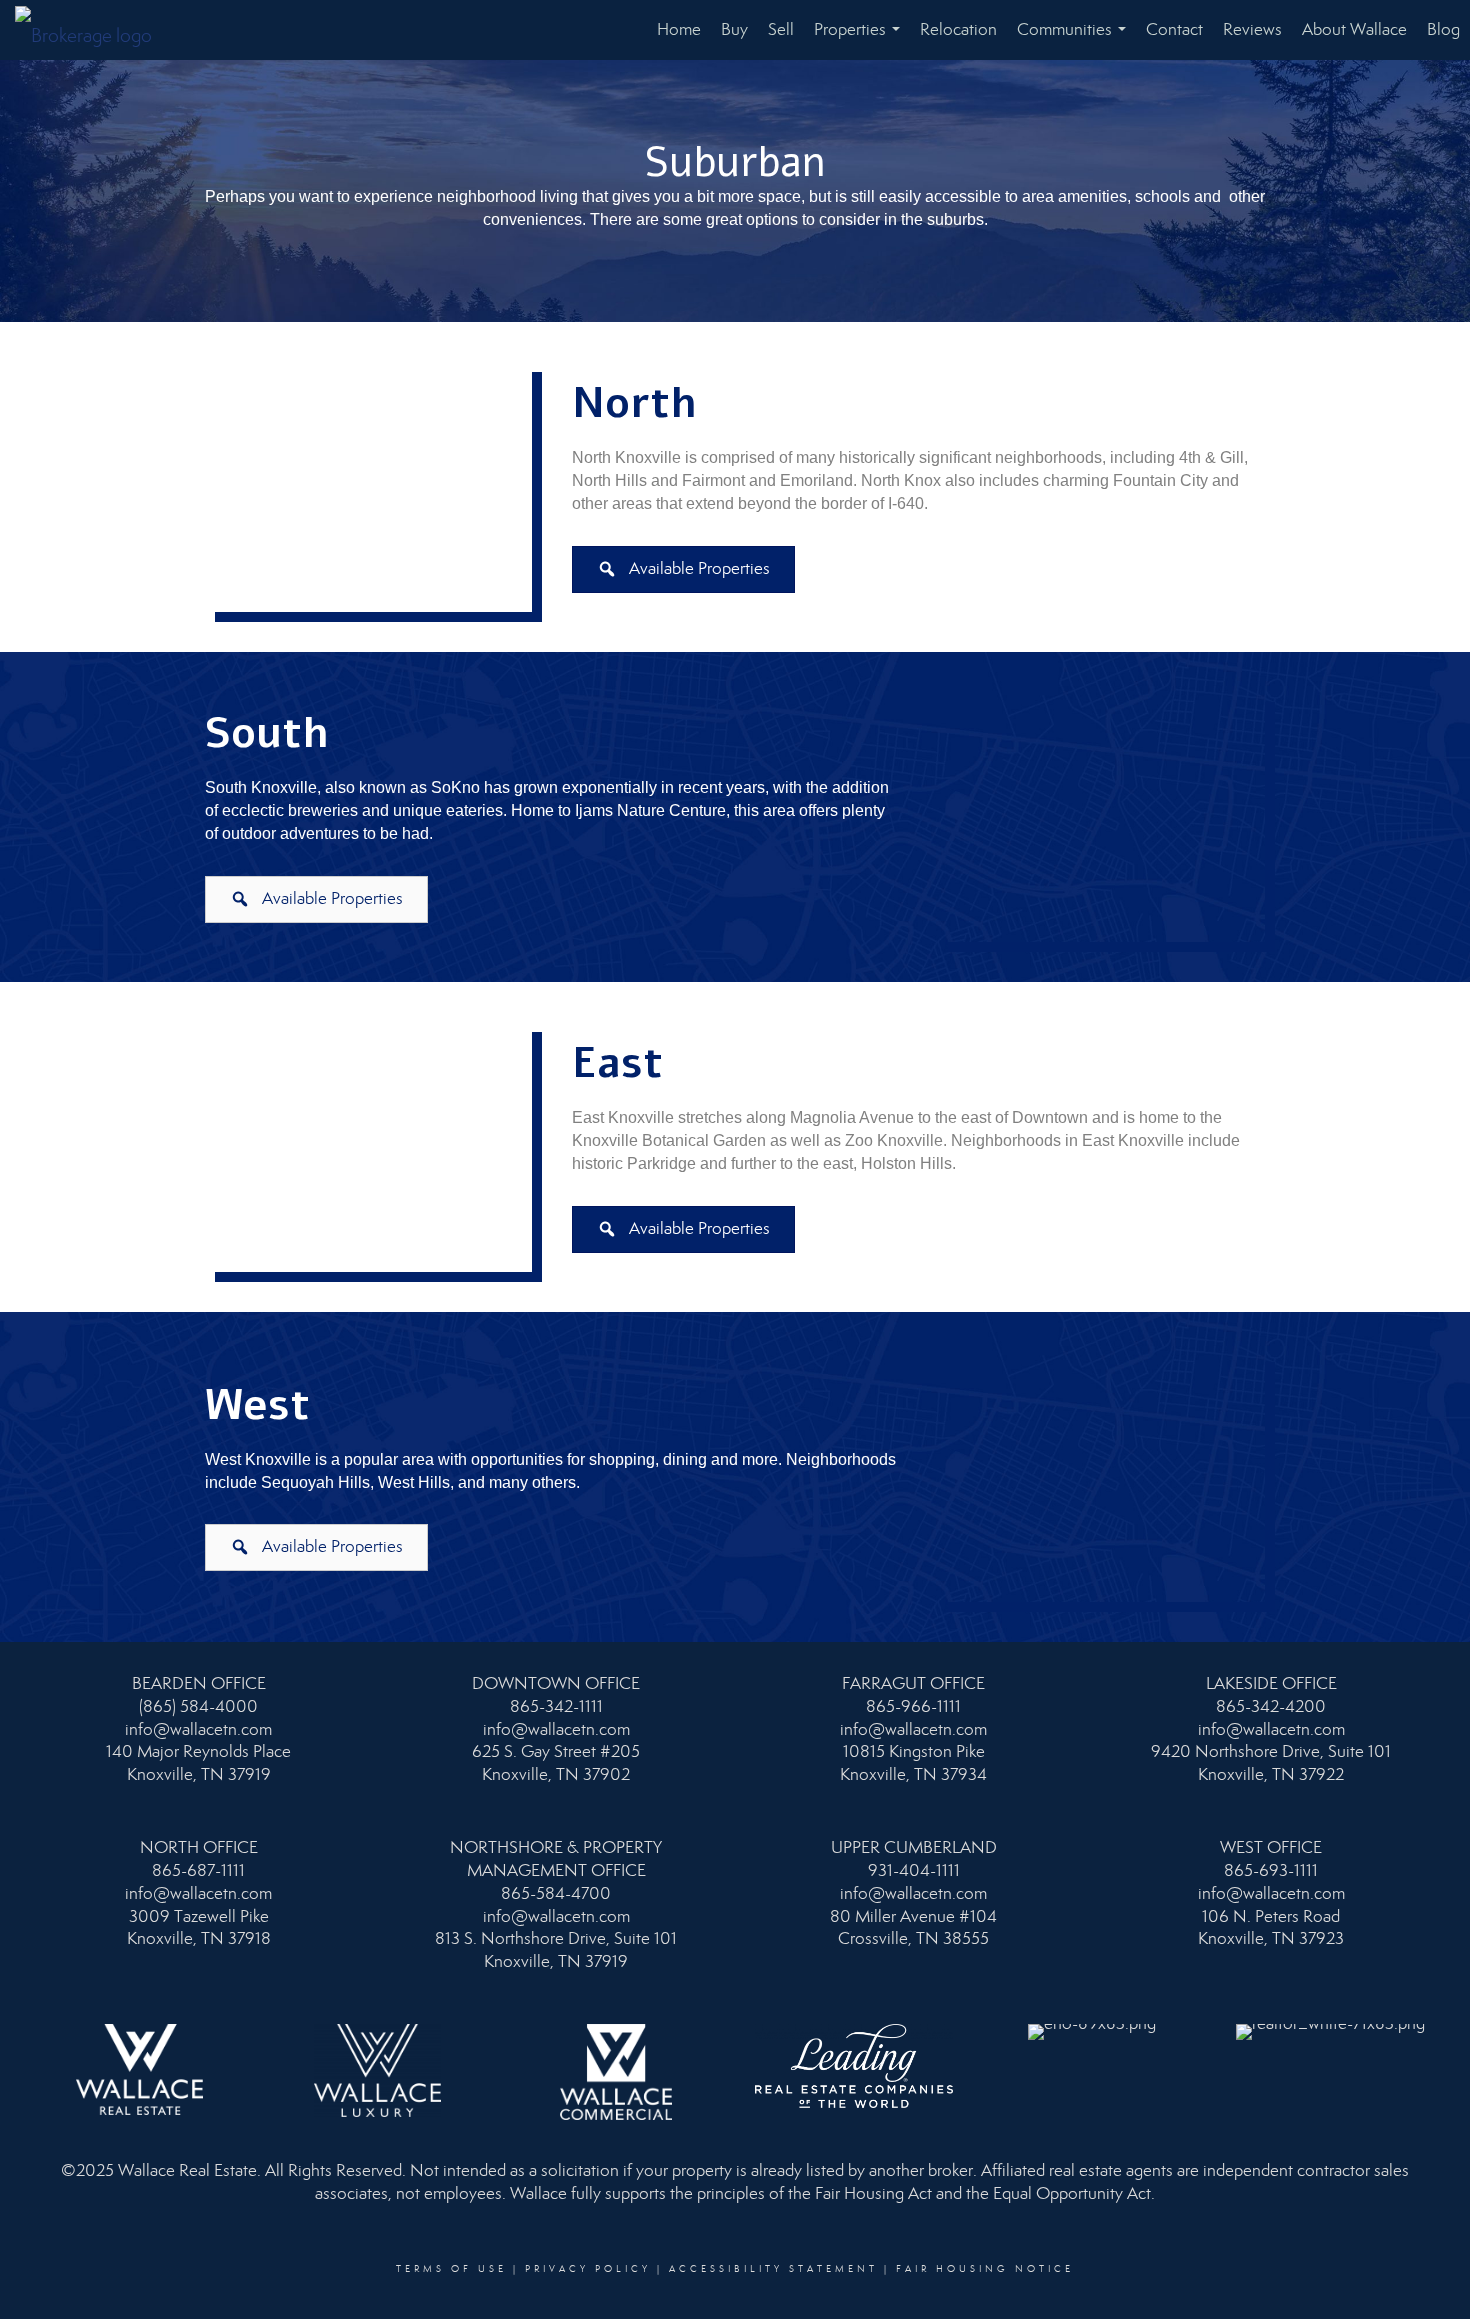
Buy (734, 29)
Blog (1443, 29)
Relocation (958, 29)
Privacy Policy (588, 2269)
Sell (781, 29)
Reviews (1252, 29)
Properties (861, 39)
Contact (1174, 29)
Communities (1075, 39)
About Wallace (1354, 29)
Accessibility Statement (773, 2269)
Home (679, 29)
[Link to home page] (93, 30)
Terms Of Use (451, 2269)
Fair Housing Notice (985, 2269)
